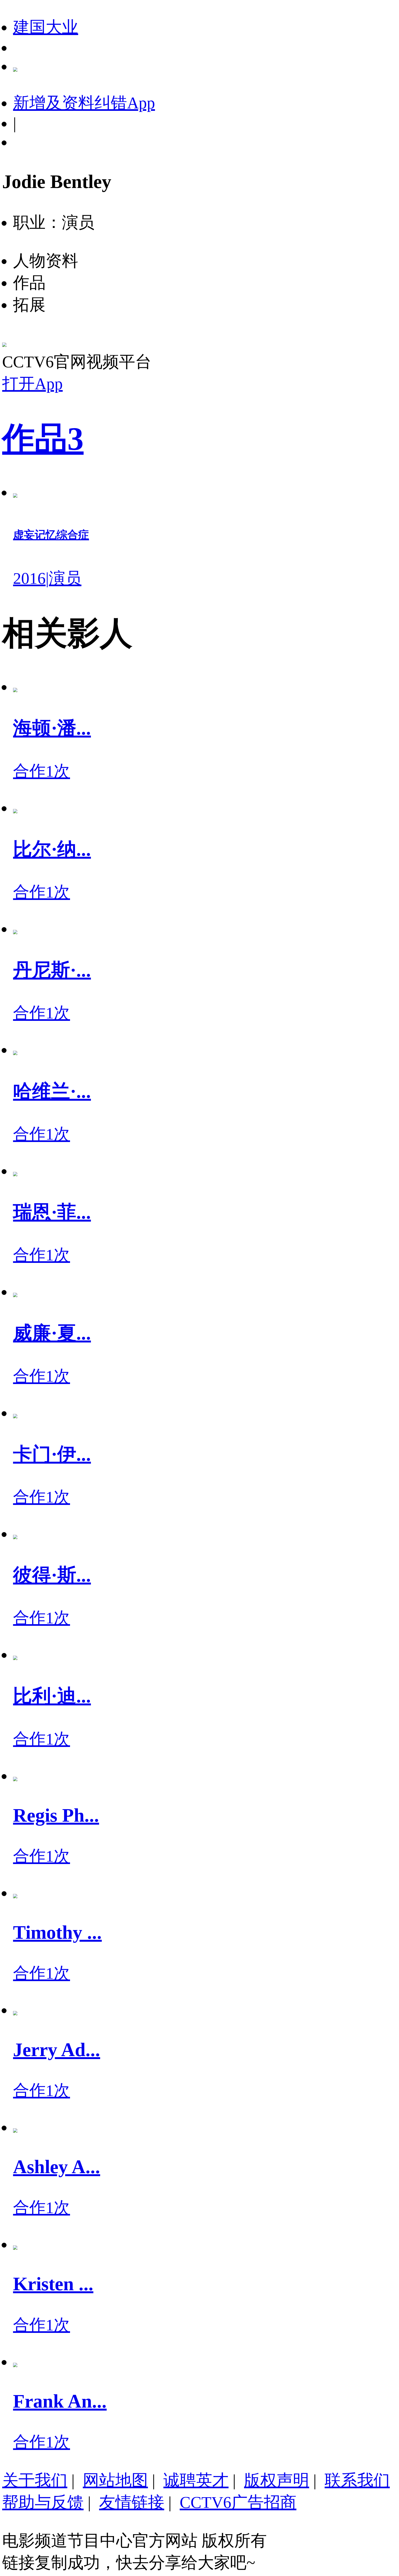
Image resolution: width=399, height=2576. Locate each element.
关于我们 (35, 2480)
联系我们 (357, 2480)
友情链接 (132, 2502)
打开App (32, 384)
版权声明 (277, 2480)
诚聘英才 (196, 2480)
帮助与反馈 (43, 2502)
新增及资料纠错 (84, 103)
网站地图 (115, 2480)
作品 (43, 439)
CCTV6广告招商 (238, 2502)
